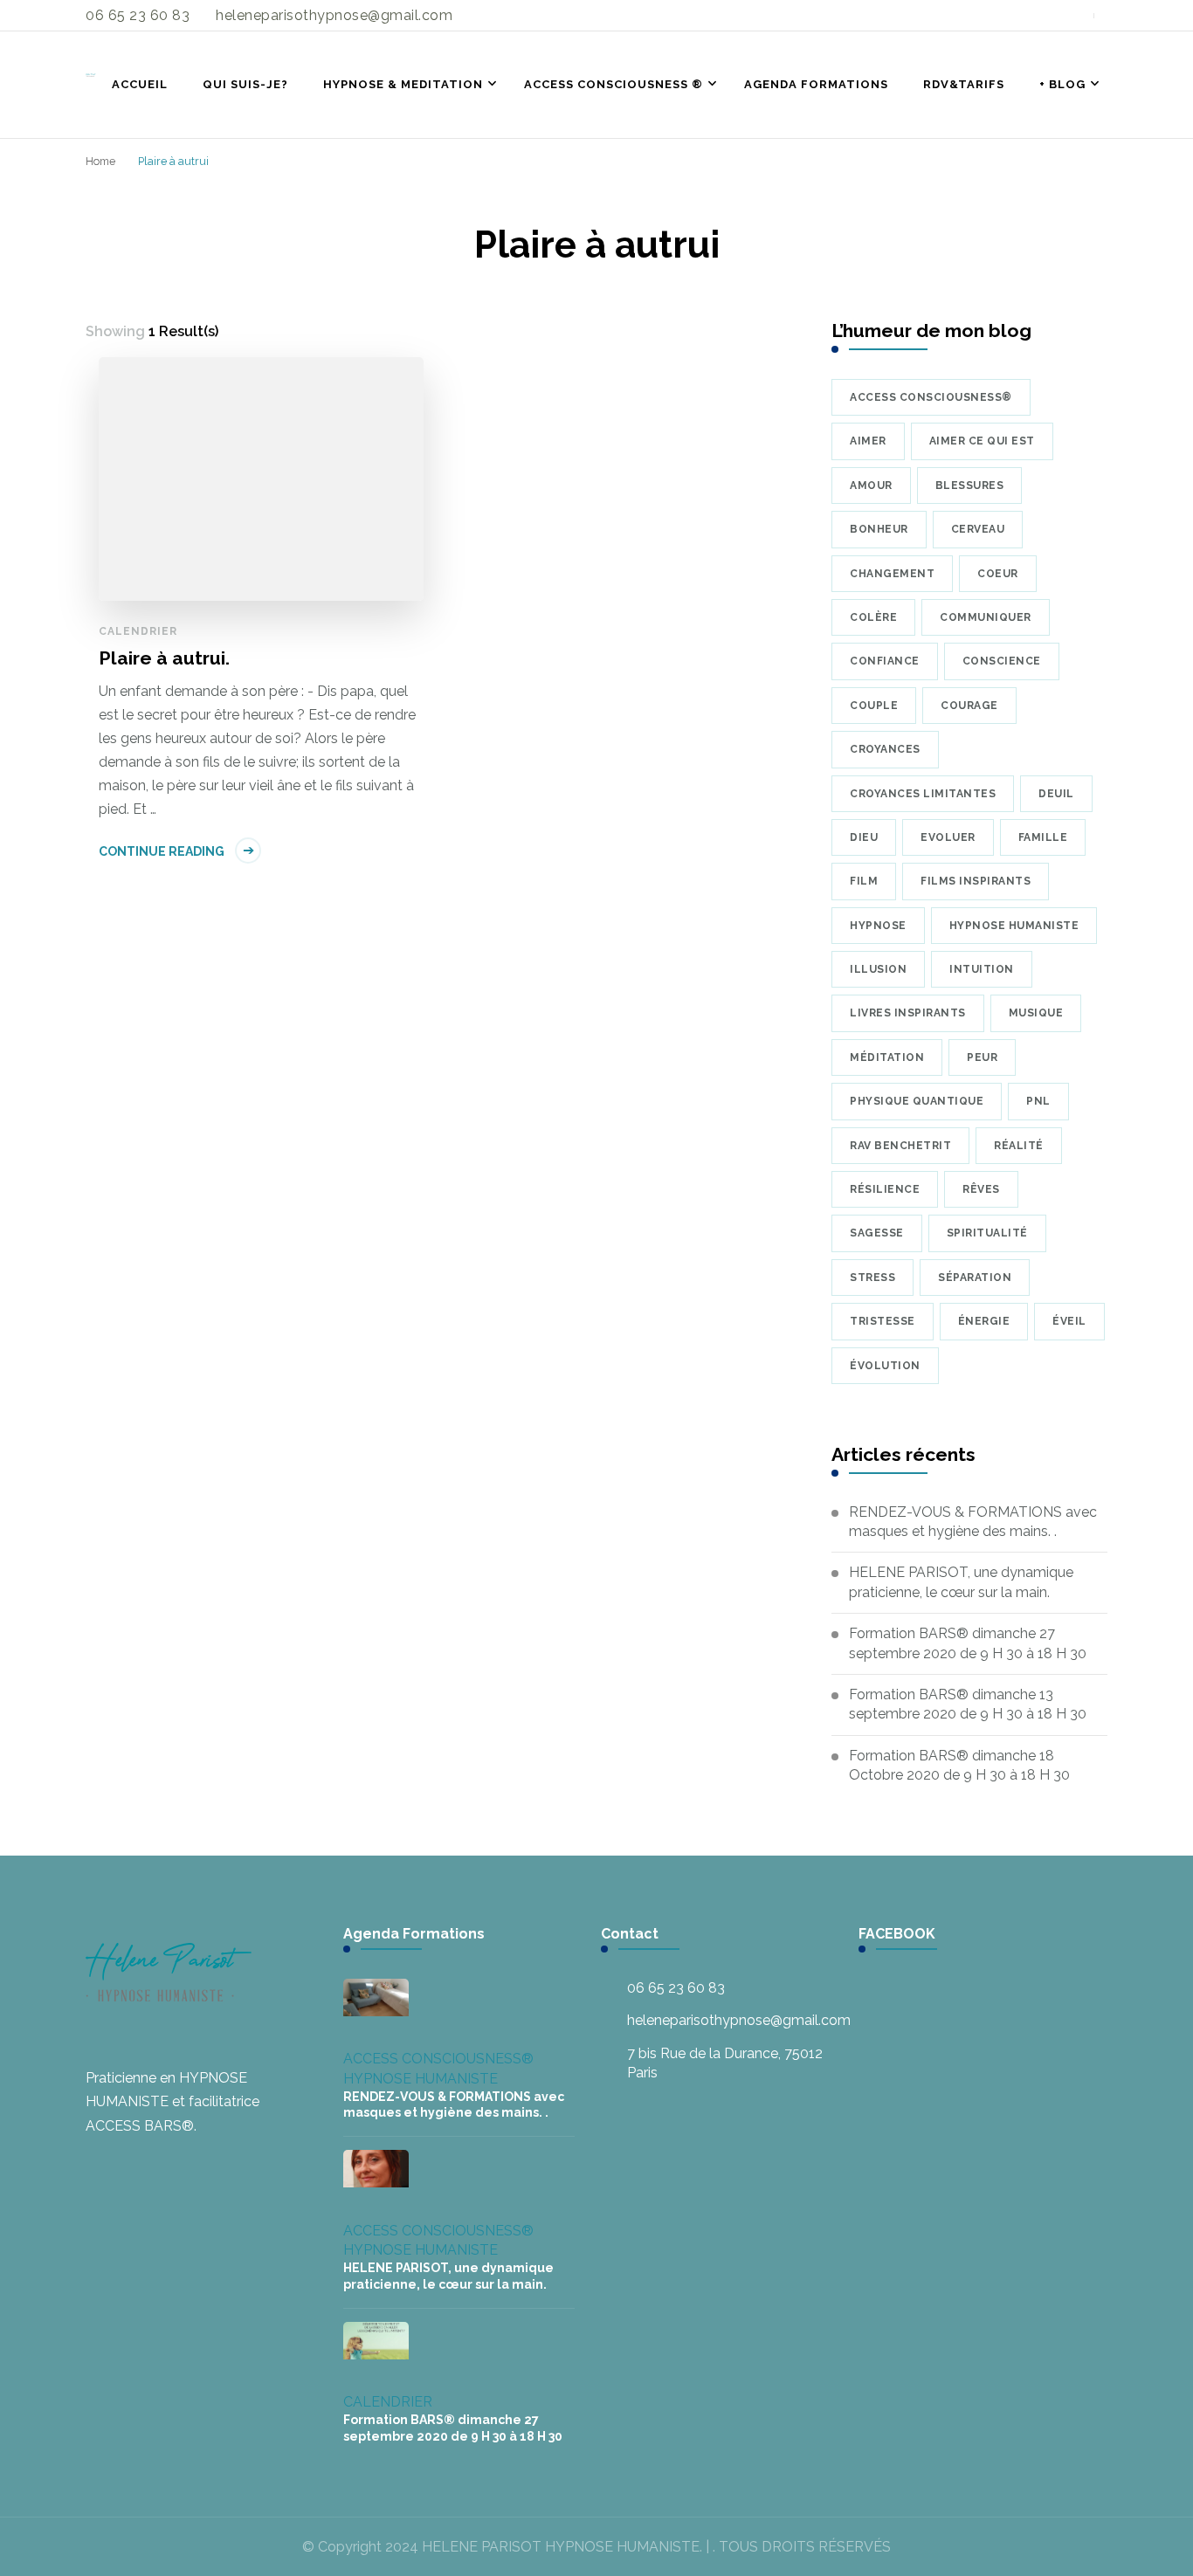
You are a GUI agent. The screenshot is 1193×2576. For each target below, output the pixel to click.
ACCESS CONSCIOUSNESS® (438, 2059)
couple (874, 706)
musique (1036, 1013)
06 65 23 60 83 (676, 1988)
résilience (885, 1189)
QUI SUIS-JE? (245, 84)
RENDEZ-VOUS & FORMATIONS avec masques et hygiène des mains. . (973, 1522)
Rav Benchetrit (900, 1146)
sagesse (877, 1233)
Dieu (864, 837)
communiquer (986, 617)
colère (873, 617)
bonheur (879, 529)
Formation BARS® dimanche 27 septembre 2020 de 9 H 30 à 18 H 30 (968, 1643)
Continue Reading (162, 851)
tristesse (883, 1321)
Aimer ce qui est (982, 441)
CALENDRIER (138, 631)
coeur (998, 574)
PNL (1038, 1101)
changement (892, 574)
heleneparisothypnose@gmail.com (739, 2020)
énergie (984, 1321)
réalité (1019, 1146)
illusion (878, 969)
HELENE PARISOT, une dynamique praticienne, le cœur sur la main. (961, 1582)
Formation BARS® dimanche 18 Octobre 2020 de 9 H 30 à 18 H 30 (959, 1765)
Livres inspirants (908, 1013)
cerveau (978, 529)
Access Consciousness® (931, 397)
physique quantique (917, 1101)
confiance (885, 661)
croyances (885, 749)
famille (1043, 837)
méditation (887, 1057)
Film (864, 881)
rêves (981, 1189)
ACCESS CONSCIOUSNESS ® (614, 84)
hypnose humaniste (1014, 926)
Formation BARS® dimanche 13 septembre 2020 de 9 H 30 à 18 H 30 (968, 1704)
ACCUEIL (140, 84)
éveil (1069, 1321)
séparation (975, 1278)
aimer (868, 441)
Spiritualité (987, 1233)
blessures (970, 486)
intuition (982, 969)
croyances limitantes (923, 794)
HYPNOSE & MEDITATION (403, 84)
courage (969, 706)
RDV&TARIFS (964, 84)
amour (871, 486)
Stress (872, 1278)
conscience (1002, 661)
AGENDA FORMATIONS (816, 84)
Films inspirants (976, 881)
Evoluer (948, 837)
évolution (885, 1366)
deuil (1056, 794)
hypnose (878, 926)
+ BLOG (1062, 84)
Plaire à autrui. (164, 658)
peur (982, 1057)
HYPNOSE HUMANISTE (421, 2079)
